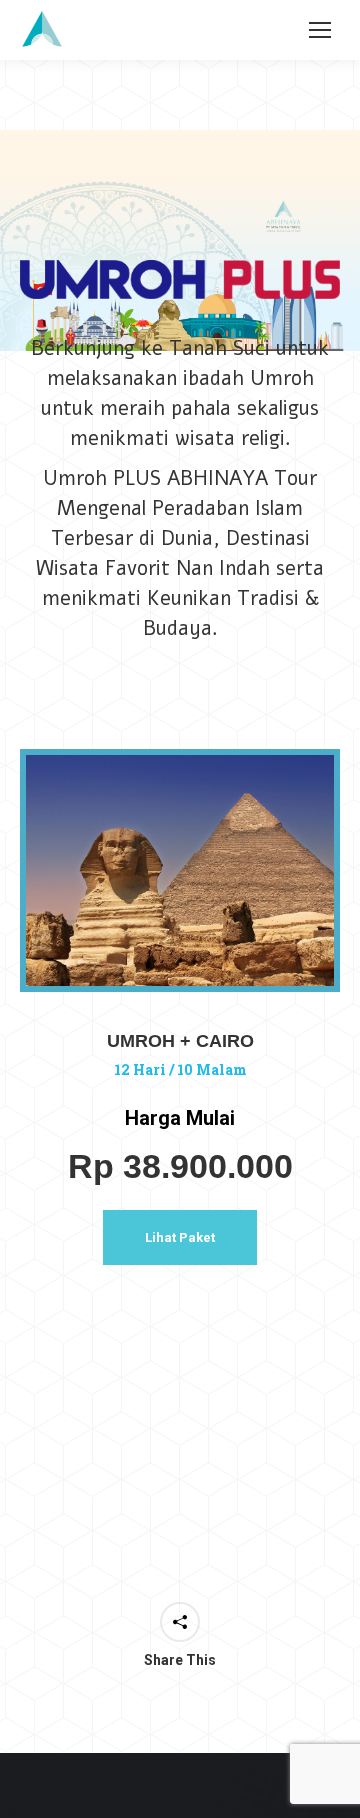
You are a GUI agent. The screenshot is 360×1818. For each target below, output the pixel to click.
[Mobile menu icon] (320, 30)
